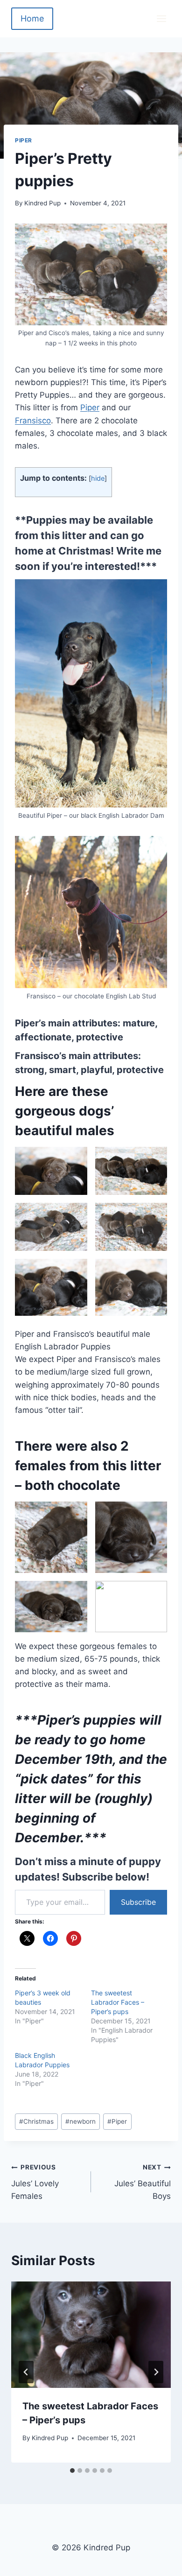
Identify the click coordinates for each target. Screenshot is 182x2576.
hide (98, 478)
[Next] (156, 2372)
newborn (80, 2121)
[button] (51, 1171)
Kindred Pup (42, 203)
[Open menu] (161, 18)
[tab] (72, 2471)
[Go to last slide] (26, 2372)
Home (32, 18)
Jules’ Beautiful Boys (143, 2182)
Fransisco (33, 421)
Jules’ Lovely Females (35, 2182)
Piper (24, 140)
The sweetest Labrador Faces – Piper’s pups (118, 2002)
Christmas (36, 2121)
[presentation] (91, 2335)
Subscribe (138, 1902)
